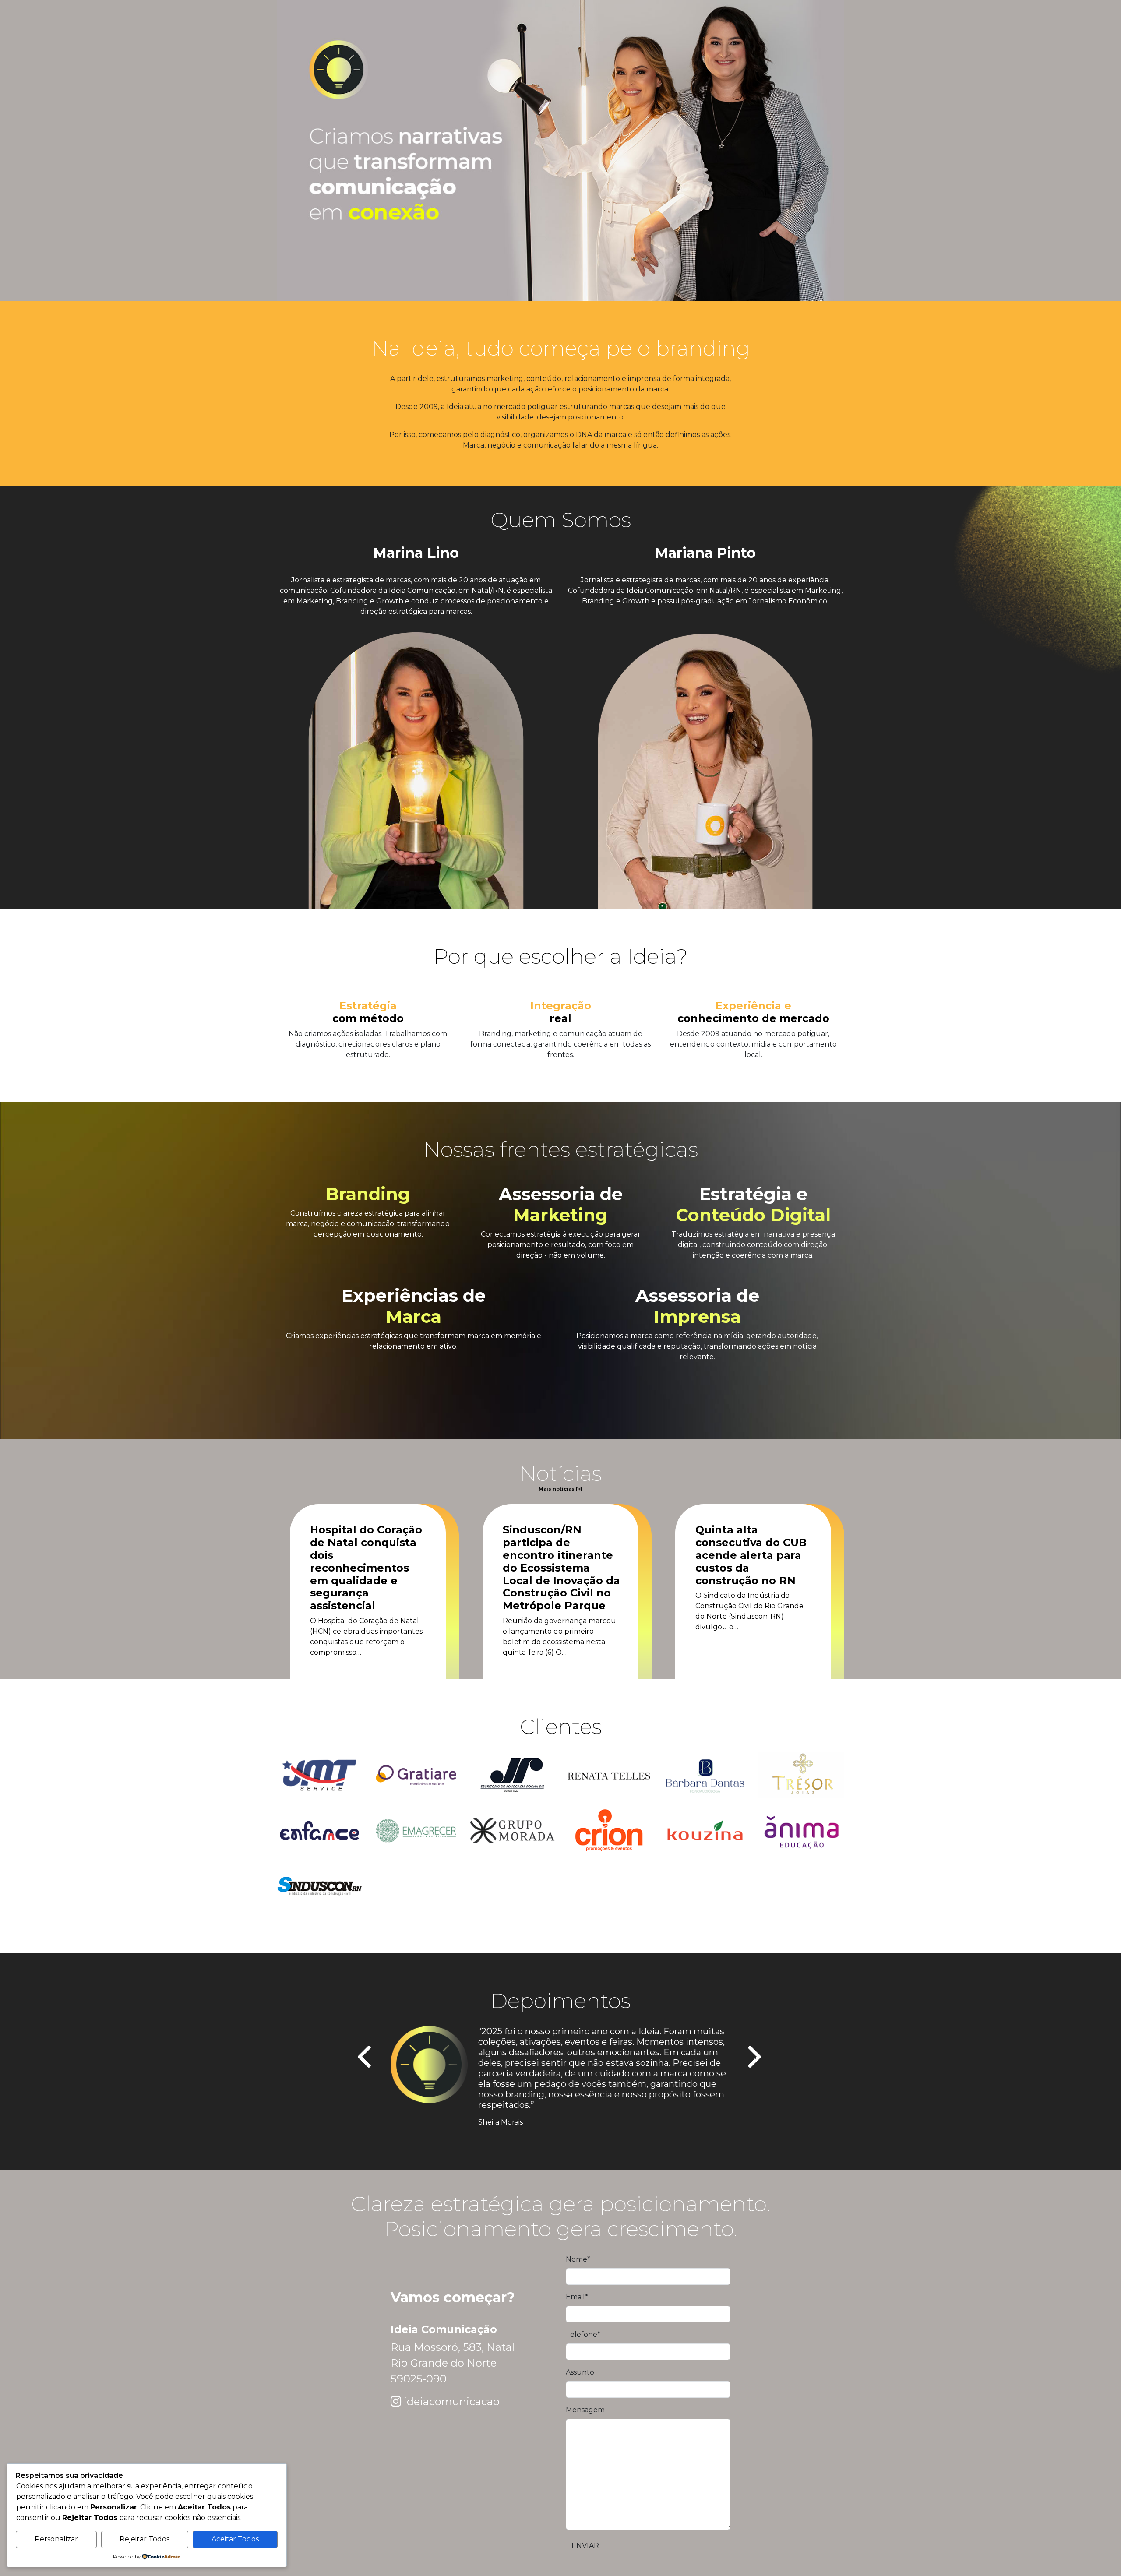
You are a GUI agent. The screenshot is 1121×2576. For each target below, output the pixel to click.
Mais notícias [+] (560, 1489)
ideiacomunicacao (452, 2402)
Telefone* (583, 2335)
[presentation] (365, 2058)
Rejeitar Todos (145, 2539)
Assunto (580, 2372)
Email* (577, 2297)
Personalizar (56, 2539)
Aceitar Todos (235, 2539)
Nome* (578, 2259)
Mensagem (585, 2410)
